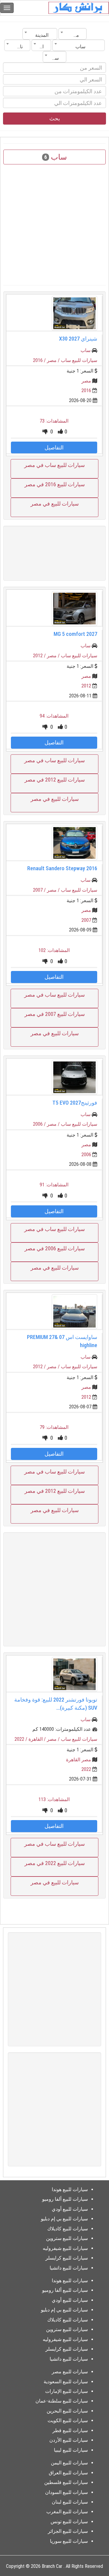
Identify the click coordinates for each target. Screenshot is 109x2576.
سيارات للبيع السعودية (66, 2382)
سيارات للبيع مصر (70, 2372)
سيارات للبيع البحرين (67, 2411)
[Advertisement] (54, 553)
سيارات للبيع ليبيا (71, 2450)
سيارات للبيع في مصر (55, 504)
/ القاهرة (38, 1739)
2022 (86, 1769)
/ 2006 (40, 1124)
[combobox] (73, 34)
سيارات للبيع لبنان (70, 2502)
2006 (86, 1155)
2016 (86, 390)
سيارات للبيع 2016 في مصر (55, 484)
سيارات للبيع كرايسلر (67, 2258)
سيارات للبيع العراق (68, 2473)
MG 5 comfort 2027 (75, 634)
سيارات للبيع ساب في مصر (54, 465)
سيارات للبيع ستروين (67, 2238)
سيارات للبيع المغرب (67, 2512)
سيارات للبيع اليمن (69, 2463)
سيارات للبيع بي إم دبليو (64, 2219)
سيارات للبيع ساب (79, 360)
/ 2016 (40, 360)
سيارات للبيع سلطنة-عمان (62, 2401)
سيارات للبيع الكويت (68, 2421)
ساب (86, 350)
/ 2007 (40, 890)
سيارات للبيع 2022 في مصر (55, 1863)
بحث (55, 118)
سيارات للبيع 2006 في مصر (55, 1248)
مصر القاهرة (79, 1760)
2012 (86, 686)
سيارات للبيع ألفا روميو (65, 2199)
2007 (86, 920)
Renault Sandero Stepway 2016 (62, 868)
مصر (86, 381)
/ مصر (54, 360)
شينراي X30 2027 (78, 339)
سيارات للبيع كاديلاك (68, 2229)
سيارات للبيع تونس (69, 2522)
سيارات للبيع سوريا (69, 2541)
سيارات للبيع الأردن (69, 2440)
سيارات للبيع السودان (66, 2492)
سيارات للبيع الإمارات (66, 2391)
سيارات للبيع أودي (70, 2209)
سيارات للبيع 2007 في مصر (55, 1014)
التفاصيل (54, 447)
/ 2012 (40, 656)
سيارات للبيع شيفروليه (65, 2248)
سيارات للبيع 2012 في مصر (55, 780)
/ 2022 (21, 1739)
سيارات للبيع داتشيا (69, 2268)
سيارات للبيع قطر (70, 2430)
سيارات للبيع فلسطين (66, 2482)
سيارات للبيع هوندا (70, 2189)
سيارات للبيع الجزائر (68, 2531)
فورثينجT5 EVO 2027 (75, 1103)
